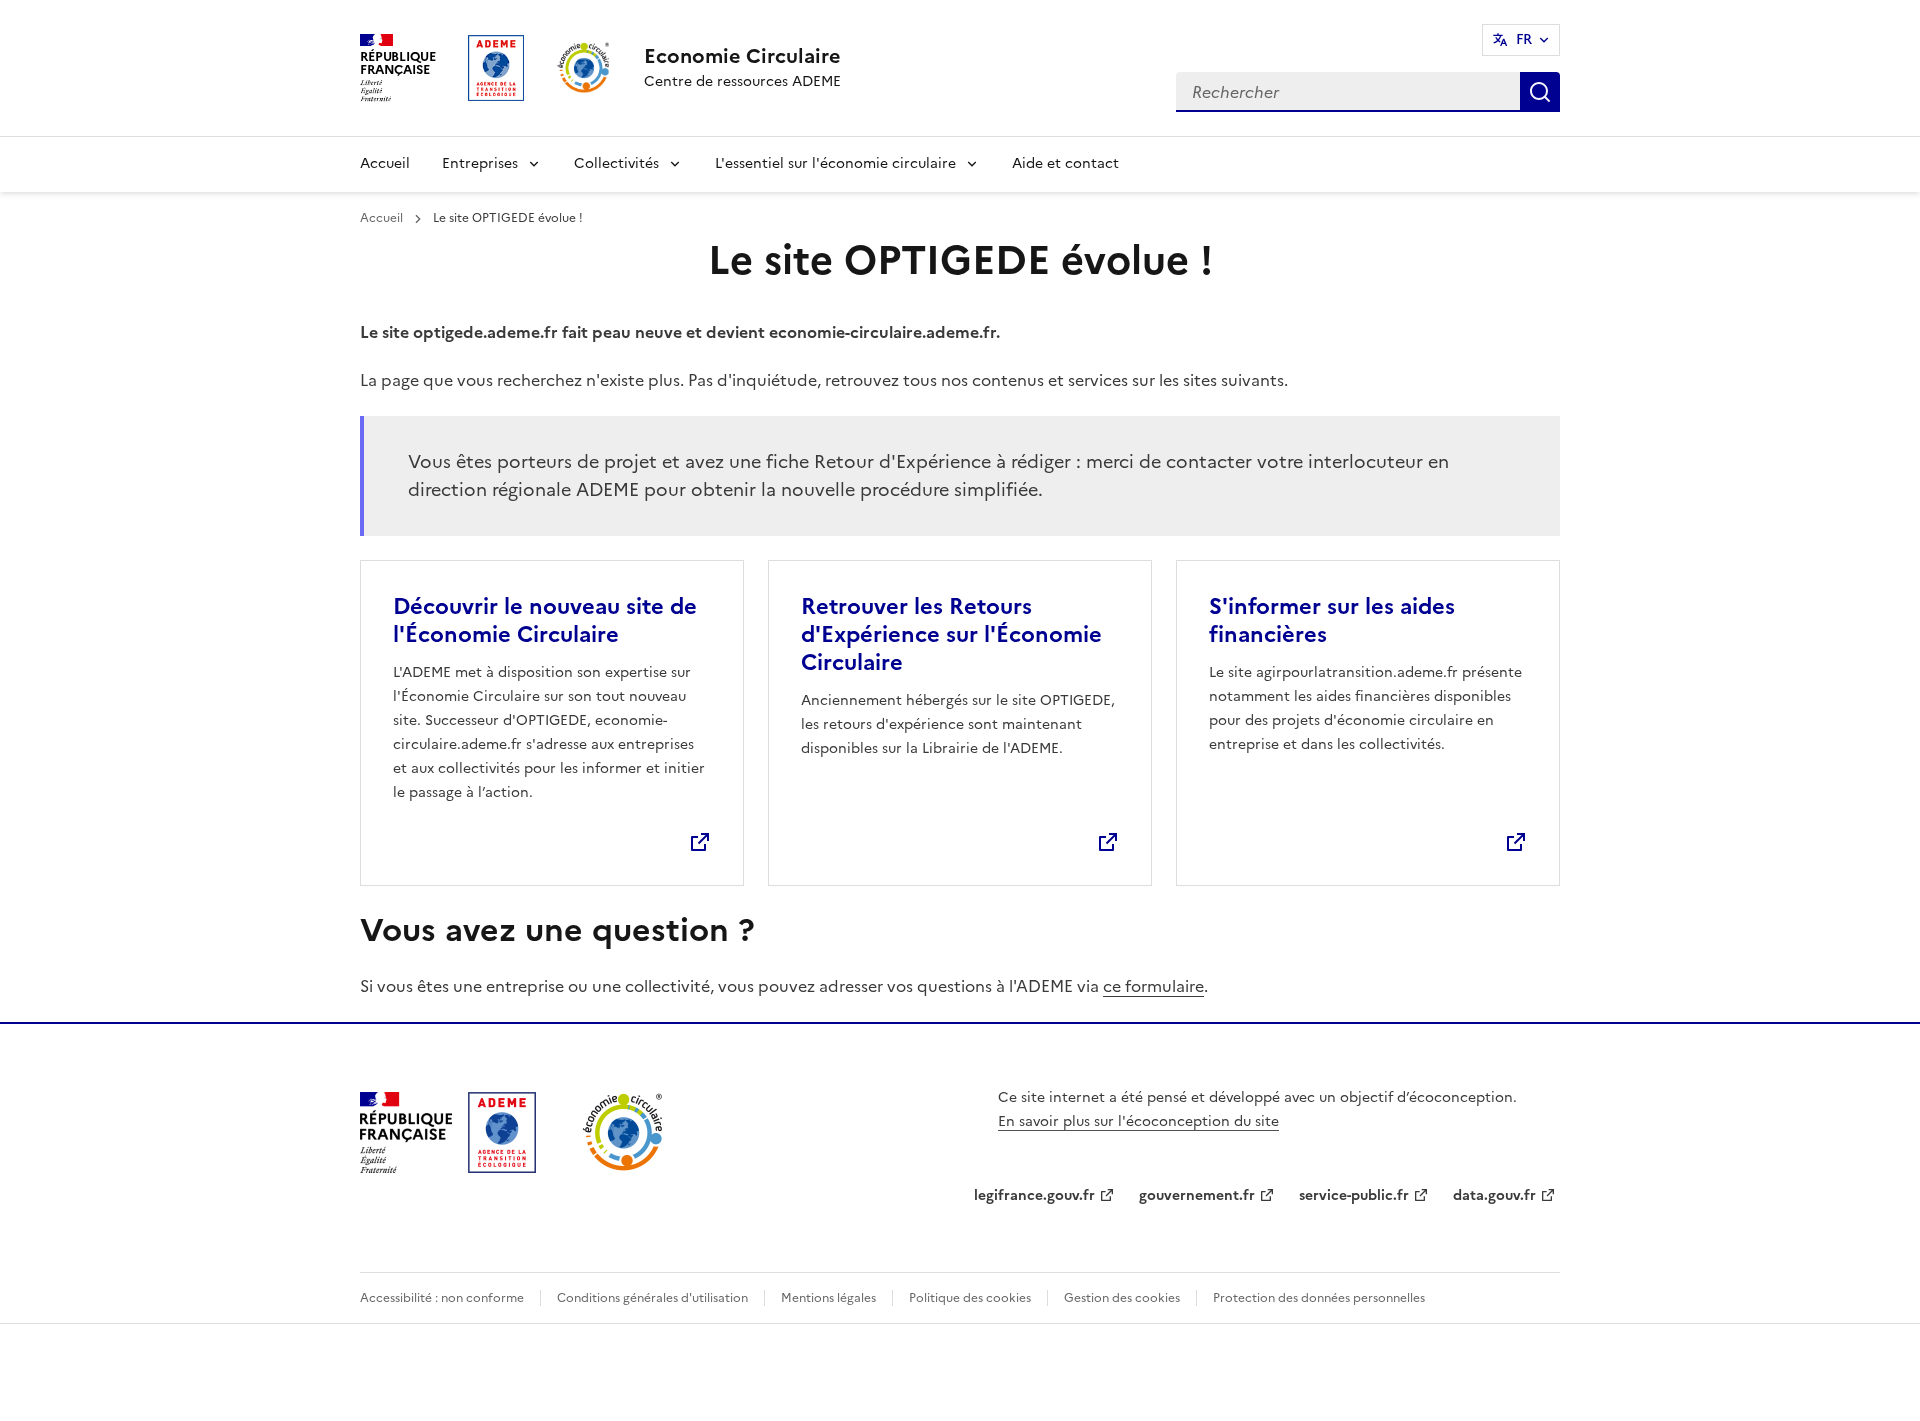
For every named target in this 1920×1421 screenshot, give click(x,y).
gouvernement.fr (1197, 1195)
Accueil (385, 163)
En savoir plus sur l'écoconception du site (1138, 1121)
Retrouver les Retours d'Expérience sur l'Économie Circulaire (951, 634)
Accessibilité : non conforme (442, 1298)
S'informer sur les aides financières (1332, 620)
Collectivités (616, 163)
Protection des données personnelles (1319, 1298)
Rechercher (1540, 92)
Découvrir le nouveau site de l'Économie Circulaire (545, 620)
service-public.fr (1354, 1195)
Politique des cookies (970, 1298)
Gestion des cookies (1122, 1298)
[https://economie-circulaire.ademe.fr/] (623, 1167)
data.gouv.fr (1494, 1195)
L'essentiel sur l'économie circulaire (835, 163)
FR (1524, 39)
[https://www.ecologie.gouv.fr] (406, 1167)
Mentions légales (828, 1298)
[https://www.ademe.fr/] (502, 1167)
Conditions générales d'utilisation (652, 1298)
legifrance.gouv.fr (1034, 1195)
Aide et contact (1065, 163)
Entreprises (480, 163)
